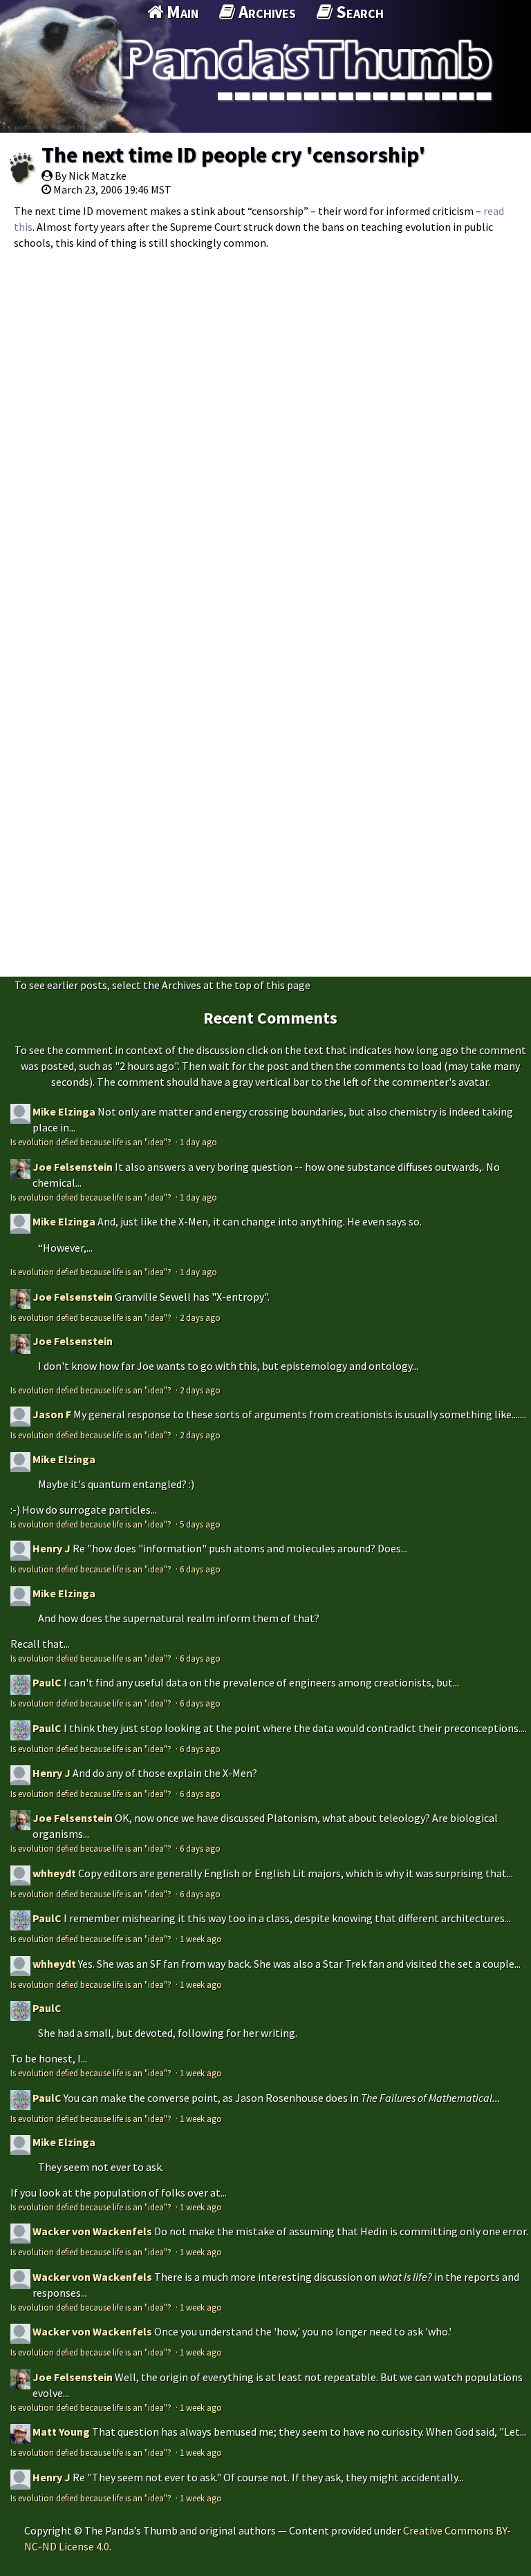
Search (358, 12)
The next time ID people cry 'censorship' (233, 155)
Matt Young (61, 2432)
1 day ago (198, 1142)
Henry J (52, 1548)
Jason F (52, 1414)
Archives (265, 12)
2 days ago (200, 1317)
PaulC (47, 1682)
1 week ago (201, 1939)
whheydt (54, 1873)
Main (181, 12)
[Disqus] (265, 431)
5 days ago (200, 1524)
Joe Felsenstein (73, 1167)
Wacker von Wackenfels (92, 2231)
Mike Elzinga (64, 1111)
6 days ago (200, 1569)
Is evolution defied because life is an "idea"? (92, 1142)
